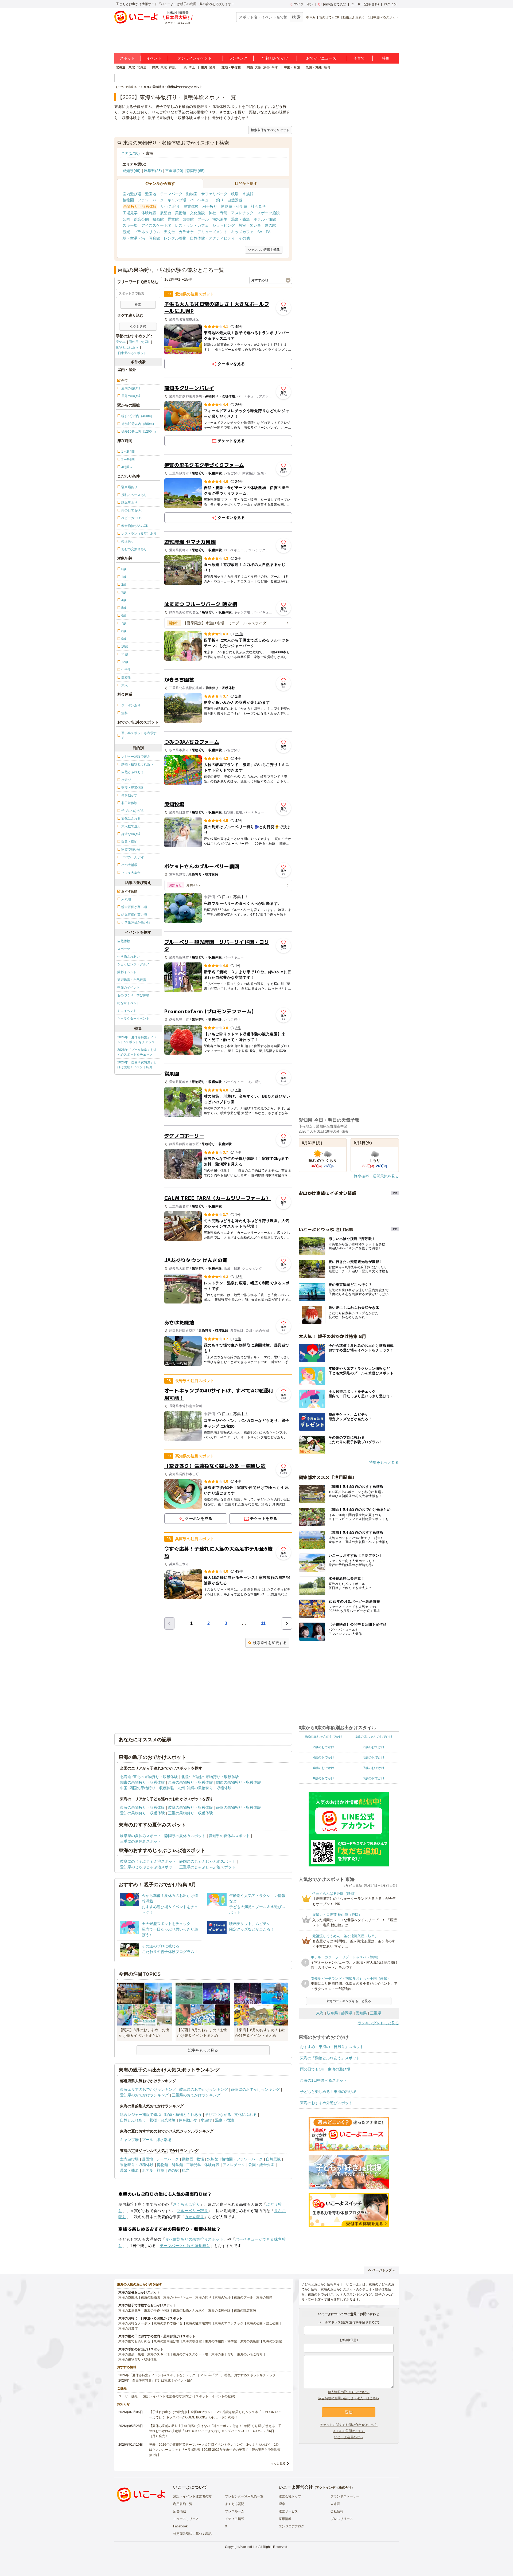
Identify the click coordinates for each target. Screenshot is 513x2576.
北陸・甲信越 (231, 67)
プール (203, 219)
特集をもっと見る (384, 1462)
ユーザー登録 (128, 2396)
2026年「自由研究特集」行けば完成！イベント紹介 (137, 1065)
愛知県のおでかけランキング (144, 2095)
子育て (359, 58)
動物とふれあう (354, 17)
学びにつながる (218, 2115)
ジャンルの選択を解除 (264, 250)
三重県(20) (174, 171)
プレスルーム (235, 2511)
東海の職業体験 (245, 2311)
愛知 (212, 67)
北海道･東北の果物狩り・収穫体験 (149, 1777)
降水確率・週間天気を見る (376, 1176)
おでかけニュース (321, 58)
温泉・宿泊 (224, 2120)
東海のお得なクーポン (134, 2323)
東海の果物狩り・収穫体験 (191, 1782)
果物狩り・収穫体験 (140, 206)
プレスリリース (342, 2519)
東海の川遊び (128, 2328)
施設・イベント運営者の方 (192, 2496)
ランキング (238, 58)
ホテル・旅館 (265, 219)
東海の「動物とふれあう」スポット (330, 2058)
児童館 (173, 219)
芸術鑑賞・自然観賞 (132, 980)
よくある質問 (235, 2504)
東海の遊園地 (128, 2297)
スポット (127, 58)
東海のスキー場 (158, 2354)
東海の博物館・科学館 (221, 2341)
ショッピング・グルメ (133, 964)
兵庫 (275, 67)
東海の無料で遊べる (168, 2323)
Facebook (180, 2526)
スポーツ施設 (269, 213)
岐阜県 (332, 2013)
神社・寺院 (218, 213)
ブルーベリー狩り (192, 2211)
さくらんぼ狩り (186, 2204)
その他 (244, 238)
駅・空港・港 (134, 238)
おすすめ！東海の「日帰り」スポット (332, 2047)
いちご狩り (170, 206)
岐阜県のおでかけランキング (204, 2089)
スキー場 (130, 225)
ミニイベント (127, 1011)
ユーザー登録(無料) (365, 4)
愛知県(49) (131, 171)
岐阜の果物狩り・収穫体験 (191, 1807)
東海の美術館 (250, 2341)
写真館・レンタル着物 (168, 238)
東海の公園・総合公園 (263, 2323)
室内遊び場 (132, 194)
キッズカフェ (242, 232)
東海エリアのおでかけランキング (148, 2089)
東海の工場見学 (130, 2311)
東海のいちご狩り (250, 2354)
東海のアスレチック (229, 2323)
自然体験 (124, 941)
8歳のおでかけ (324, 1778)
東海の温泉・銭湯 (131, 2354)
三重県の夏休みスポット (141, 1841)
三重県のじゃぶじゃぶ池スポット (207, 1867)
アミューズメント (212, 232)
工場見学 (130, 213)
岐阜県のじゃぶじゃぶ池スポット (148, 1861)
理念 (282, 2504)
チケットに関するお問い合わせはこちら (349, 2425)
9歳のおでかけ (374, 1778)
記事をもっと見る (203, 2050)
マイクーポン (304, 4)
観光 (126, 232)
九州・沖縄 (314, 67)
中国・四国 (292, 67)
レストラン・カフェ (192, 225)
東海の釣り (203, 2297)
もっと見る (278, 2463)
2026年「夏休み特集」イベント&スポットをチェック (137, 1040)
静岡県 (347, 2013)
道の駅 (270, 225)
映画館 (158, 219)
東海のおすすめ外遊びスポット (326, 2103)
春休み (311, 17)
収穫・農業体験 (162, 2120)
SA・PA (264, 232)
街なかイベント (129, 1003)
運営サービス (288, 2511)
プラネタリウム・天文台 (154, 232)
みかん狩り (194, 2217)
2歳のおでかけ (324, 1747)
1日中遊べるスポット (384, 17)
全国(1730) (130, 153)
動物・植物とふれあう (183, 2115)
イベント (154, 58)
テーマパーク (171, 194)
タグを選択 (138, 327)
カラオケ (186, 232)
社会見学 (258, 206)
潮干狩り (210, 206)
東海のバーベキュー (178, 2297)
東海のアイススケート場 (191, 2354)
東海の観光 (264, 2297)
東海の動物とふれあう (189, 2311)
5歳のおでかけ (374, 1757)
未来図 (335, 2504)
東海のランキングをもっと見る (349, 2001)
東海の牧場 (223, 2297)
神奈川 (174, 67)
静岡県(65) (196, 171)
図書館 (188, 219)
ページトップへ (384, 2270)
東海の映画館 (192, 2341)
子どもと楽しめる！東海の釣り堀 (328, 2092)
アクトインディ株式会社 (334, 2488)
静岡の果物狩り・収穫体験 (239, 1807)
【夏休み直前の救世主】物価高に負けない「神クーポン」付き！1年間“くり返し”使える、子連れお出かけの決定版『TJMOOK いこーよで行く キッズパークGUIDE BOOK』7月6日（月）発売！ (215, 2431)
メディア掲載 (235, 2519)
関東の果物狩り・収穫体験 (142, 1782)
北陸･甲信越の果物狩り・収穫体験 (210, 1777)
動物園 (192, 194)
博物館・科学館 (234, 206)
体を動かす (188, 2120)
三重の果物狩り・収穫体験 (191, 1813)
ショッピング (224, 225)
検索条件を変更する (270, 1643)
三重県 (376, 2013)
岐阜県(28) (153, 171)
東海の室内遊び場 (166, 2341)
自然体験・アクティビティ (212, 238)
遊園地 (151, 194)
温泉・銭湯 (240, 219)
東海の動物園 (150, 2297)
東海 (204, 67)
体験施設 (149, 213)
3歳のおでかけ (374, 1747)
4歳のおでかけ (324, 1757)
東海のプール (243, 2297)
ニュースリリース (186, 2519)
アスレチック (242, 213)
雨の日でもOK (329, 17)
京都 (266, 67)
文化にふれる (246, 2115)
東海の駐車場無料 (199, 2323)
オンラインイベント (195, 58)
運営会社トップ (290, 2496)
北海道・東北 (125, 67)
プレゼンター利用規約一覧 (244, 2496)
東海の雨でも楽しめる (134, 2341)
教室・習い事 (250, 225)
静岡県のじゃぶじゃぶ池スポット (207, 1861)
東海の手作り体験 (157, 2311)
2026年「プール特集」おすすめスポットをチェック (137, 1052)
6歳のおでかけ (324, 1768)
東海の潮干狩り (223, 2354)
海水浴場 (220, 219)
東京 (164, 67)
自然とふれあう (133, 2120)
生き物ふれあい (129, 957)
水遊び (206, 2120)
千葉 (184, 67)
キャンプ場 (177, 200)
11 (263, 1623)
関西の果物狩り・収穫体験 (239, 1782)
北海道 (142, 67)
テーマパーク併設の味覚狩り (185, 2246)
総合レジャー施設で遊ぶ (141, 2115)
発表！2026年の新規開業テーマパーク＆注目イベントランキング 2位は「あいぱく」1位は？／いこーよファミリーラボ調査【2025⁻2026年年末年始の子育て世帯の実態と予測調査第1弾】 (215, 2450)
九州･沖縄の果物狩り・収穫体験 (205, 1788)
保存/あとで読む (334, 4)
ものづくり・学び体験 (133, 995)
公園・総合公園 (136, 219)
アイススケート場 (156, 225)
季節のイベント (129, 988)
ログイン (390, 4)
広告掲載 (180, 2511)
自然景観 (235, 200)
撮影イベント (127, 972)
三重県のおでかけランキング (196, 2095)
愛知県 (361, 2013)
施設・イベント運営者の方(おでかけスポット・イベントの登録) (189, 2396)
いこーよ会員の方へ (349, 2437)
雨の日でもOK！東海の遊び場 (325, 2069)
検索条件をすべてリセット (270, 130)
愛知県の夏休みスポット (229, 1836)
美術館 (181, 213)
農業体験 (191, 206)
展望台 (166, 213)
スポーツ (124, 949)
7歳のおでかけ (374, 1768)
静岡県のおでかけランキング (255, 2089)
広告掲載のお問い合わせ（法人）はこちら (349, 2398)
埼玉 (192, 67)
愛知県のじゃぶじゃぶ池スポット (148, 1867)
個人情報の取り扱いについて (349, 2392)
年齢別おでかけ (275, 58)
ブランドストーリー (345, 2496)
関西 (250, 67)
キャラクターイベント (133, 1019)
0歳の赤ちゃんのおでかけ (324, 1737)
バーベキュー (201, 200)
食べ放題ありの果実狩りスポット (194, 2239)
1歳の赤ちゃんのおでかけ (374, 1737)
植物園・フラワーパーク (143, 200)
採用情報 (285, 2519)
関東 (156, 67)
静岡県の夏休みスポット (185, 1836)
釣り (220, 200)
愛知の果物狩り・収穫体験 (142, 1813)
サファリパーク (214, 194)
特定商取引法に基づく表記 (192, 2534)
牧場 (235, 194)
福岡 (327, 67)
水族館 (248, 194)
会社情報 (337, 2511)
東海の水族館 (272, 2341)
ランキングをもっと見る (378, 2023)
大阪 (258, 67)
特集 (386, 58)
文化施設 (197, 213)
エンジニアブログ (292, 2526)
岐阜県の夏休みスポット (141, 1836)
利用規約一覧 (183, 2504)
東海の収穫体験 (219, 2311)
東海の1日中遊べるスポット (324, 2080)
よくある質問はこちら (349, 2431)
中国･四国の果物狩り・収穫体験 (147, 1788)
